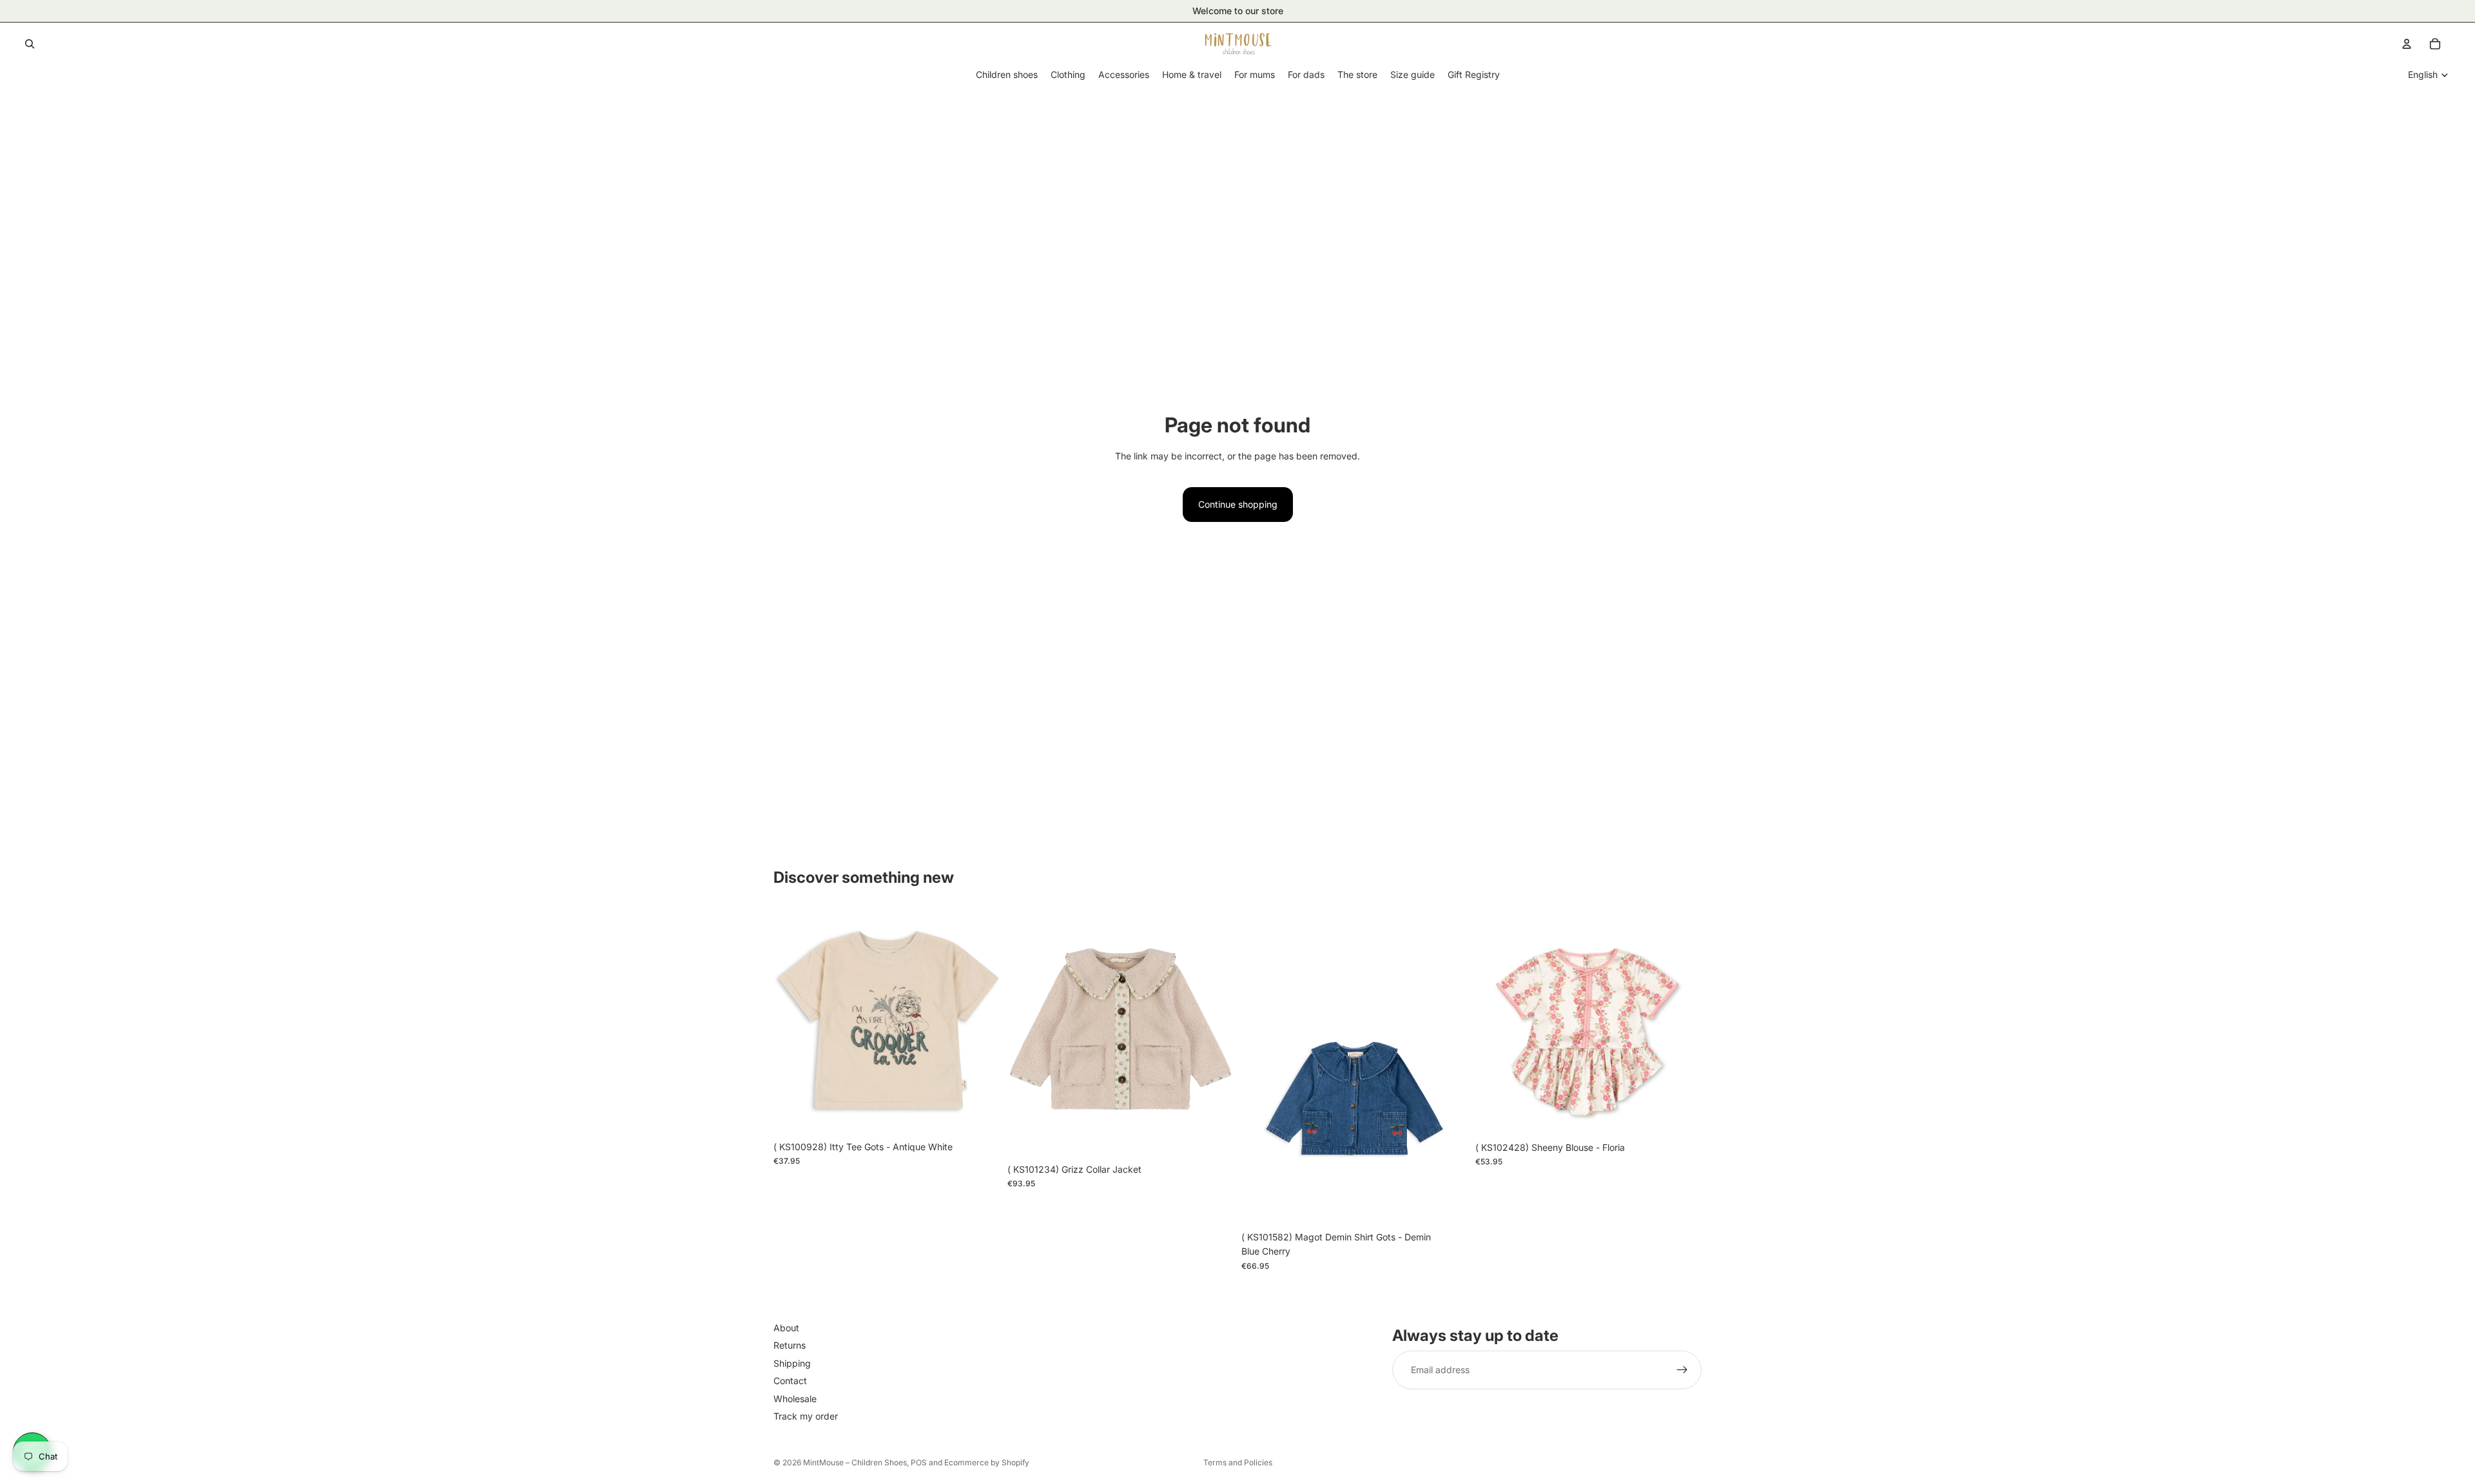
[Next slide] (980, 1021)
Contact (790, 1381)
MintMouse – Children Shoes (855, 1462)
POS (919, 1462)
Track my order (806, 1416)
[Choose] (980, 1115)
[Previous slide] (793, 1021)
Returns (790, 1346)
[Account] (2407, 44)
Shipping (792, 1363)
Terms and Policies (1238, 1462)
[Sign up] (1682, 1371)
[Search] (30, 44)
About (786, 1328)
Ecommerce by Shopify (987, 1462)
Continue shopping (1238, 504)
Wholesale (795, 1399)
